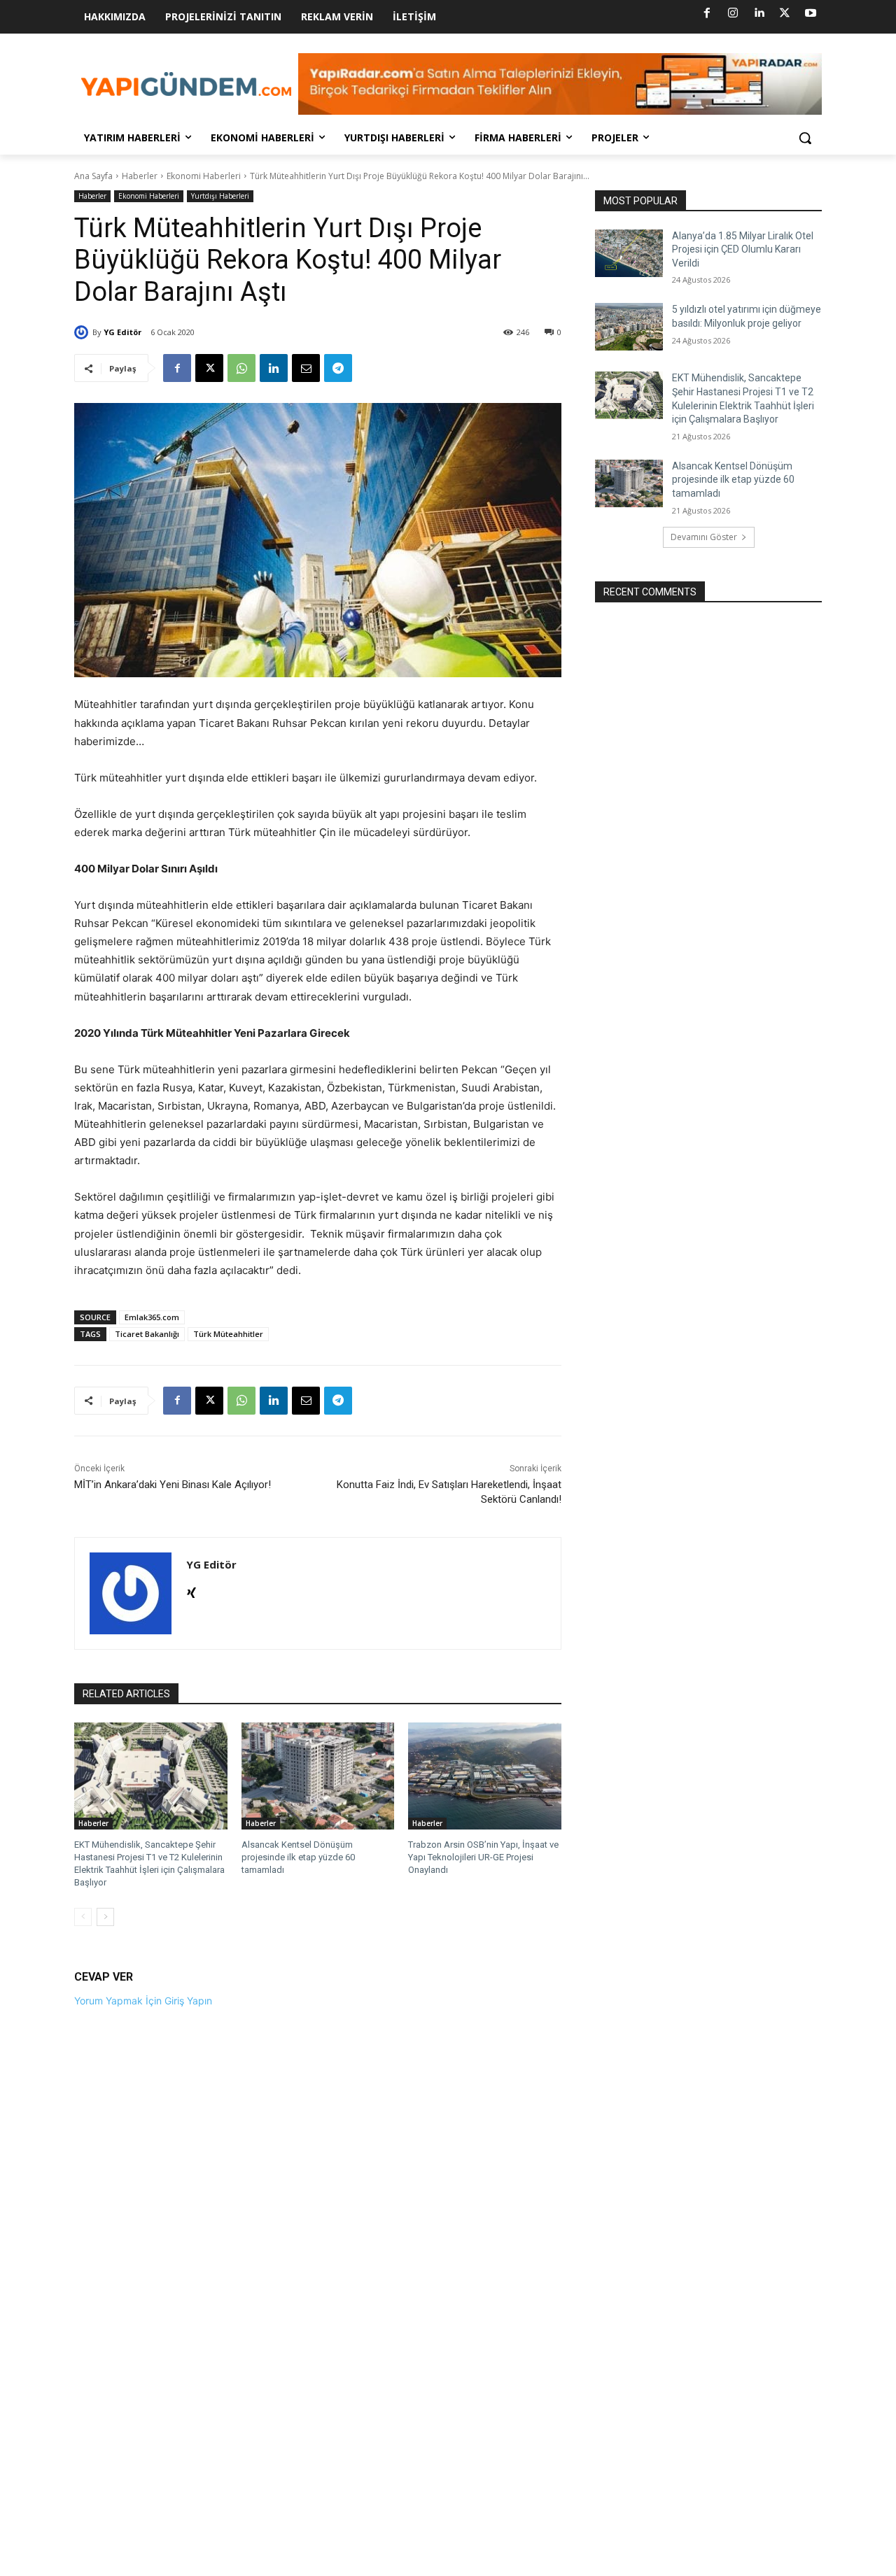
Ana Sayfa (93, 176)
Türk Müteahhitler (228, 1334)
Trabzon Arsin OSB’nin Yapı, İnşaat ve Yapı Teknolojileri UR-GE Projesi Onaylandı (483, 1857)
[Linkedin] (759, 13)
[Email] (306, 368)
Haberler (140, 176)
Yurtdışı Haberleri (220, 196)
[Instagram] (733, 13)
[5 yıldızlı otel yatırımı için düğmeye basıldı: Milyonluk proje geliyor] (629, 327)
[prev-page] (83, 1917)
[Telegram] (338, 368)
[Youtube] (811, 13)
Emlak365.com (152, 1317)
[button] (805, 138)
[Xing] (191, 1590)
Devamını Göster (704, 537)
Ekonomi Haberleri (204, 176)
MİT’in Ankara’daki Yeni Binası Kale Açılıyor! (173, 1485)
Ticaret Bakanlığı (147, 1334)
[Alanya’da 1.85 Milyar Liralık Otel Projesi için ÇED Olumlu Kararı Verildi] (629, 253)
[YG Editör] (83, 332)
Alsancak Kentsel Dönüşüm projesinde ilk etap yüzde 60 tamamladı (298, 1857)
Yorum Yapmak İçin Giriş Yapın (143, 2001)
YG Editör (122, 332)
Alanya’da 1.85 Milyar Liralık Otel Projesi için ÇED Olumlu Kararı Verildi (743, 249)
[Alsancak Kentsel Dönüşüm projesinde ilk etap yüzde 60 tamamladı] (318, 1776)
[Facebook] (707, 13)
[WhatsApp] (241, 368)
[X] (785, 13)
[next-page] (105, 1917)
